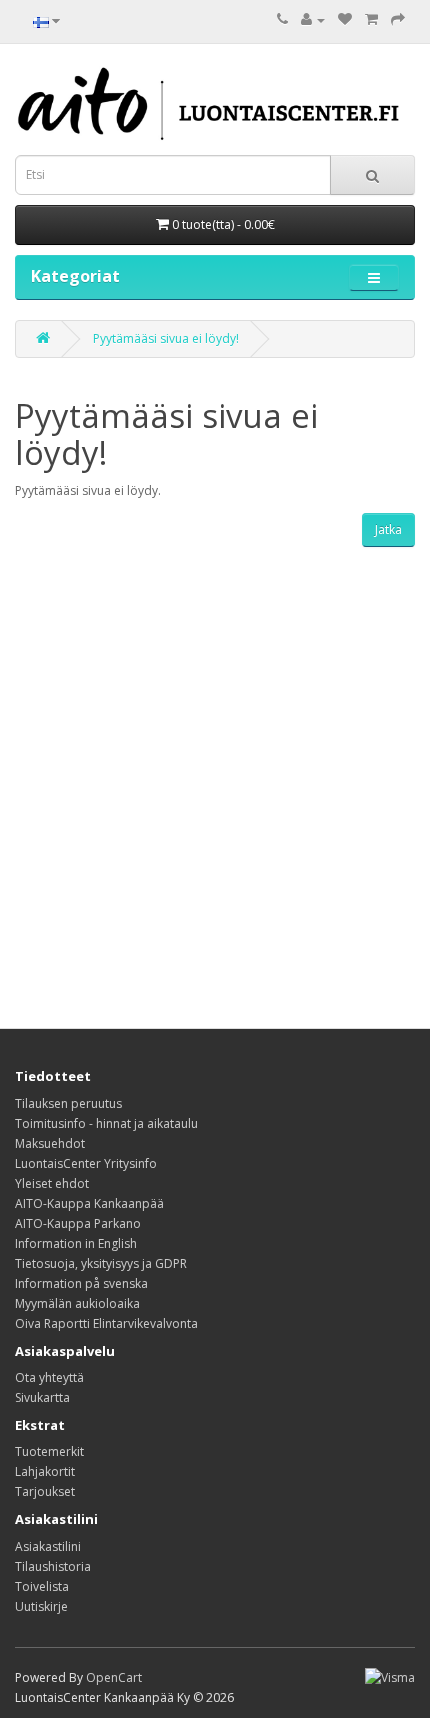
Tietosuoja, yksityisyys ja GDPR (101, 1263)
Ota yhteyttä (49, 1377)
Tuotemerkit (49, 1451)
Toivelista (42, 1586)
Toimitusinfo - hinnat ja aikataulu (106, 1123)
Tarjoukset (45, 1491)
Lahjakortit (45, 1471)
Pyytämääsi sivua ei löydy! (166, 338)
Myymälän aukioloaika (77, 1303)
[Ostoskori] (371, 19)
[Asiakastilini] (313, 19)
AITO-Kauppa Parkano (78, 1223)
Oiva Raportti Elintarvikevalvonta (106, 1323)
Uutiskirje (41, 1606)
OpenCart (114, 1677)
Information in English (76, 1243)
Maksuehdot (50, 1143)
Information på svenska (81, 1283)
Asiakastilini (48, 1546)
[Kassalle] (398, 19)
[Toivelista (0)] (345, 19)
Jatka (388, 529)
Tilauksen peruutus (68, 1103)
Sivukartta (42, 1397)
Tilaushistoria (53, 1566)
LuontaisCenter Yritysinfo (86, 1163)
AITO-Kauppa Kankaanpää (89, 1203)
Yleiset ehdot (52, 1183)
